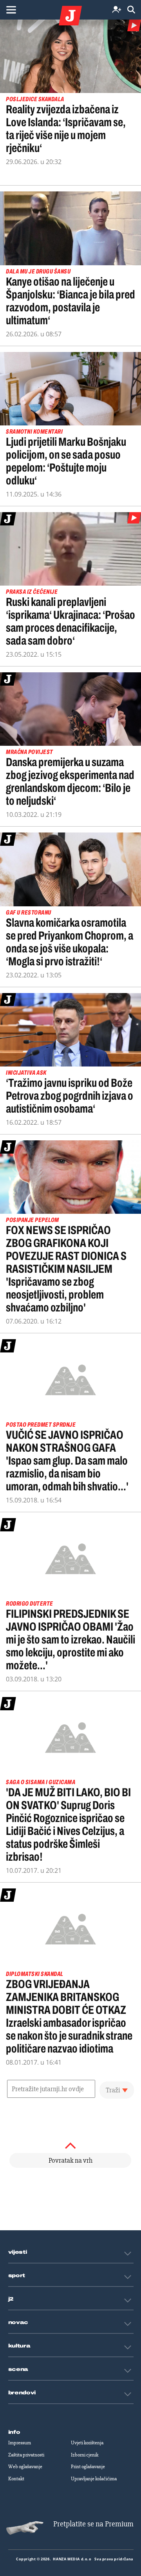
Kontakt (16, 2479)
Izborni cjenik (85, 2455)
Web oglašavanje (25, 2467)
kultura (19, 2346)
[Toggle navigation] (11, 10)
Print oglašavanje (88, 2467)
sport (17, 2276)
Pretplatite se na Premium (93, 2524)
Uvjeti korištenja (87, 2443)
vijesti (18, 2252)
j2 (11, 2299)
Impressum (20, 2443)
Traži (113, 2090)
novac (18, 2322)
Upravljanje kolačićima (94, 2479)
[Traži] (131, 10)
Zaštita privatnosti (26, 2455)
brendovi (22, 2393)
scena (18, 2369)
